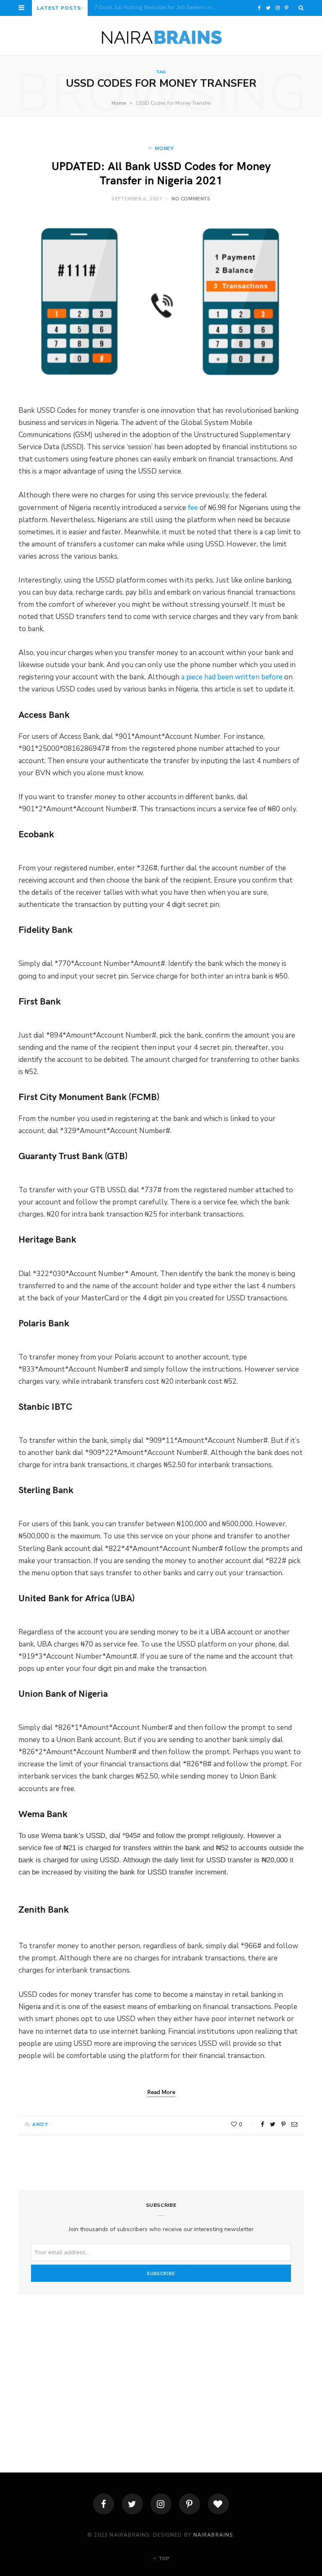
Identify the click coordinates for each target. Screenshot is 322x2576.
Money (164, 148)
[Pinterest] (283, 2124)
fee (193, 508)
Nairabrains (213, 2535)
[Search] (301, 8)
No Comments (191, 198)
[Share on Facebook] (262, 2124)
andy (40, 2124)
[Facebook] (104, 2504)
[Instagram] (161, 2504)
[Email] (294, 2124)
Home (119, 103)
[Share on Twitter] (273, 2124)
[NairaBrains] (161, 36)
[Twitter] (132, 2504)
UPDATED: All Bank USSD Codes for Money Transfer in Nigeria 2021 (161, 173)
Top (163, 2558)
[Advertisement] (161, 2372)
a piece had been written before (232, 677)
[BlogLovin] (218, 2504)
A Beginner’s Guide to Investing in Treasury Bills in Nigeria (161, 7)
